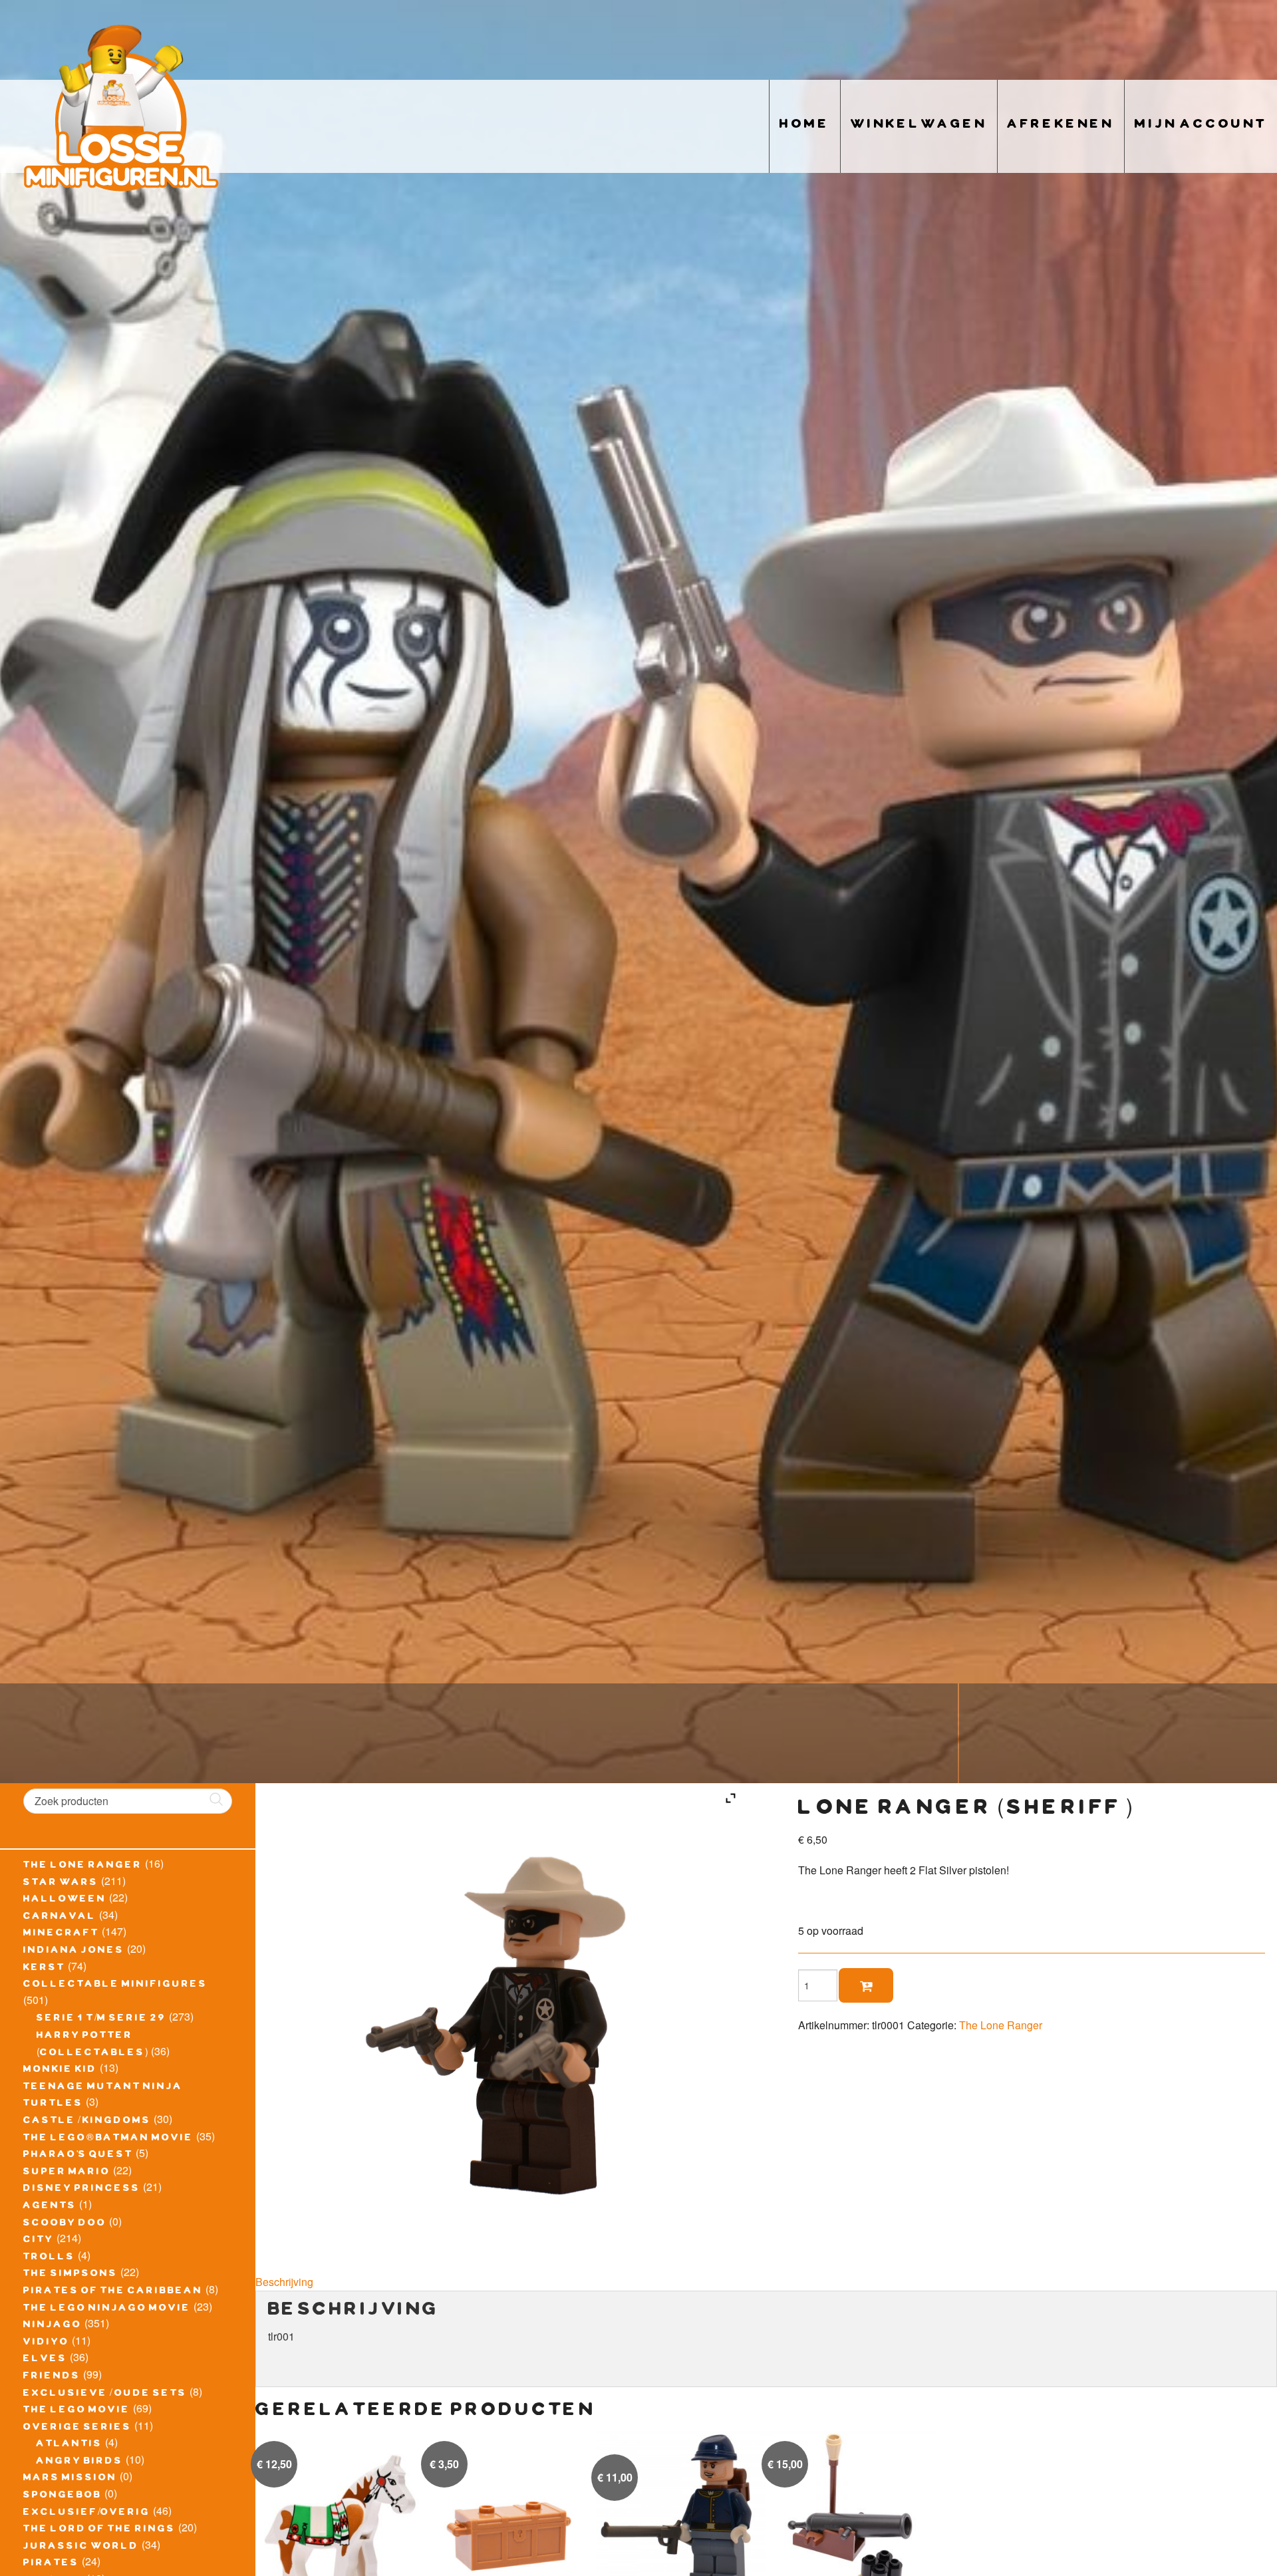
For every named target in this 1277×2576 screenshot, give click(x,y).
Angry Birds (80, 2462)
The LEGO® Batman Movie (108, 2139)
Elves (45, 2360)
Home (805, 126)
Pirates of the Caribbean (113, 2292)
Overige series (77, 2428)
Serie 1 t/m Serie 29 (101, 2019)
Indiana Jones (74, 1951)
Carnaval (60, 1918)
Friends (52, 2377)
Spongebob (63, 2496)
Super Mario (67, 2173)
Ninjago (53, 2326)
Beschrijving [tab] (284, 2282)
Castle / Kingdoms (87, 2122)
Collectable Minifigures (115, 1985)
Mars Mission (70, 2479)
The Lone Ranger (83, 1866)
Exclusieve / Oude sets (105, 2394)
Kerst (44, 1969)
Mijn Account (1201, 126)
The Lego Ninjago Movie (107, 2309)
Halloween (65, 1900)
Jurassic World (81, 2547)
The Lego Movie (77, 2411)
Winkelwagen (919, 126)
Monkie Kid (60, 2071)
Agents (50, 2207)
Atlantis (70, 2445)
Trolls (49, 2258)
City (39, 2241)
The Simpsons (71, 2275)
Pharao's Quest (78, 2156)
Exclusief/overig (87, 2513)
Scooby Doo (65, 2224)
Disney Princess (82, 2190)
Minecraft (61, 1934)
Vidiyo (46, 2343)
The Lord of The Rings (99, 2530)
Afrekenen (1061, 126)
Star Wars (61, 1884)
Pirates (51, 2564)
